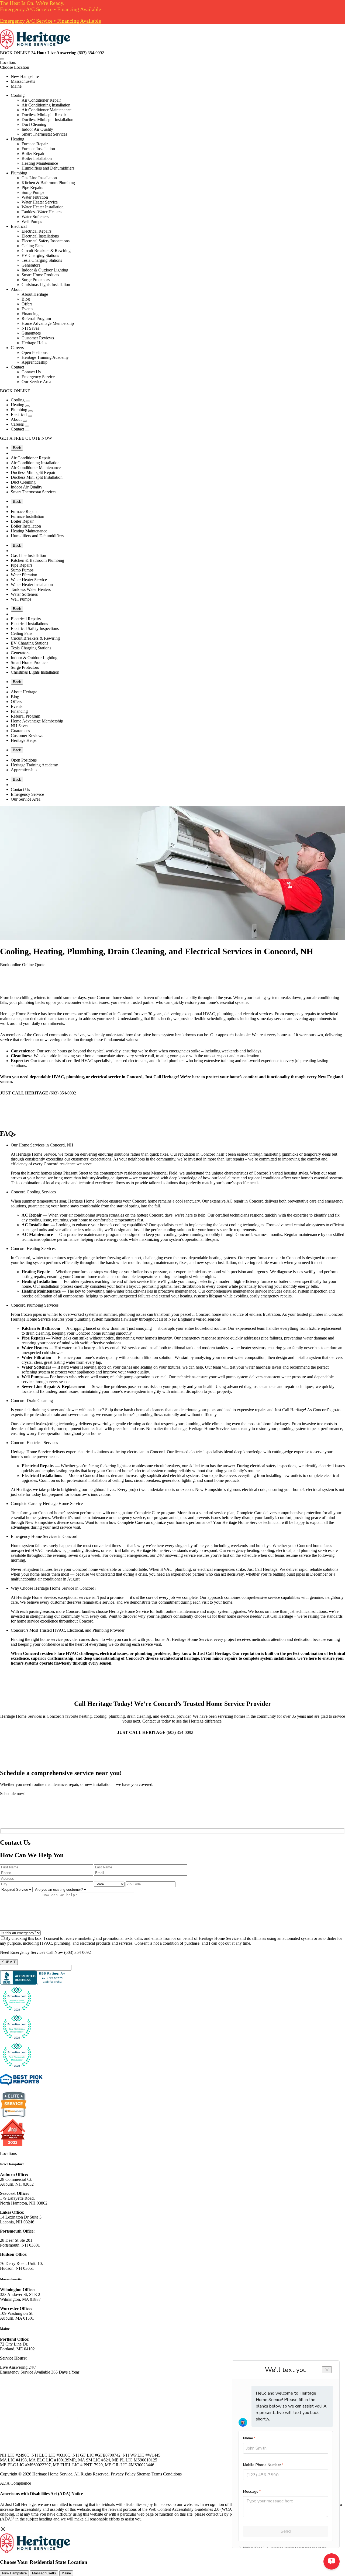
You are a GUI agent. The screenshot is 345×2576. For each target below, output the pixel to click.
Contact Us (31, 372)
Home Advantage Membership (48, 323)
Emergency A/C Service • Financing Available (51, 21)
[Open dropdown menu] (28, 401)
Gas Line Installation (39, 178)
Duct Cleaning (34, 124)
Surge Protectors (36, 280)
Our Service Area (36, 382)
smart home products (222, 1480)
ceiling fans (122, 1480)
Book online (11, 965)
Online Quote (34, 965)
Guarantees (31, 333)
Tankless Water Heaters (42, 212)
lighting (188, 1480)
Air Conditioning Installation (46, 105)
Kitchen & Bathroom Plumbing (48, 183)
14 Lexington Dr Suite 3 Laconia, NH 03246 (21, 2219)
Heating (18, 139)
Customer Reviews (38, 338)
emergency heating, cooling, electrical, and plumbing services (279, 1550)
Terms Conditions (167, 2474)
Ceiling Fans (32, 246)
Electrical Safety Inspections (46, 241)
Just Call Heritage (290, 1410)
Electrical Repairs (37, 231)
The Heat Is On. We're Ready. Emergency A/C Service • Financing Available (51, 6)
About (16, 289)
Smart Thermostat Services (44, 134)
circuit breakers (147, 1480)
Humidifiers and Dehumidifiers (48, 168)
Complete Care (147, 1513)
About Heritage (35, 294)
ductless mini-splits (86, 1230)
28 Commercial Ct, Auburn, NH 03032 (17, 2182)
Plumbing (19, 173)
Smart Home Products (40, 275)
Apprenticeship (34, 362)
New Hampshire (25, 76)
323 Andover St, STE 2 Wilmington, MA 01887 (20, 2297)
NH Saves (30, 328)
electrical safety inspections (273, 1466)
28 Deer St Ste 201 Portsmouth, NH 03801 (20, 2243)
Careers (17, 348)
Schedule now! (13, 1794)
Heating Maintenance (40, 163)
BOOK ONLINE (15, 53)
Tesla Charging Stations (42, 260)
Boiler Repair (33, 154)
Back (17, 448)
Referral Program (36, 318)
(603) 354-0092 (77, 1952)
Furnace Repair (35, 144)
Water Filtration (35, 197)
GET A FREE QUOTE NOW (26, 438)
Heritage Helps (34, 343)
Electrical (19, 226)
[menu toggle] (2, 59)
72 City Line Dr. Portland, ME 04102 (17, 2346)
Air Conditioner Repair (41, 100)
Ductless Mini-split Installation (47, 120)
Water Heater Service (40, 202)
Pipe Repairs (32, 187)
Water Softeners (35, 217)
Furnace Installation (38, 149)
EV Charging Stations (40, 255)
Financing (30, 314)
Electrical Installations (40, 236)
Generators (31, 265)
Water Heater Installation (43, 207)
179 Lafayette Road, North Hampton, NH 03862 (24, 2201)
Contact (17, 367)
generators (171, 1480)
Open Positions (34, 352)
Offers (27, 304)
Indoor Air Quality (37, 129)
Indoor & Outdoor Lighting (45, 270)
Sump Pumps (33, 192)
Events (27, 309)
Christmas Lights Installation (46, 285)
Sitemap (144, 2474)
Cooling (18, 95)
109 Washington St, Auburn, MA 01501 (17, 2316)
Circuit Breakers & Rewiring (46, 251)
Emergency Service (38, 377)
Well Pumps (32, 221)
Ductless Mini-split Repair (44, 115)
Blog (26, 299)
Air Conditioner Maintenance (46, 110)
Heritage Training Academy (45, 357)
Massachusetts (23, 81)
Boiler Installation (37, 158)
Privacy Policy (123, 2474)
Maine (16, 86)
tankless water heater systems (241, 1348)
